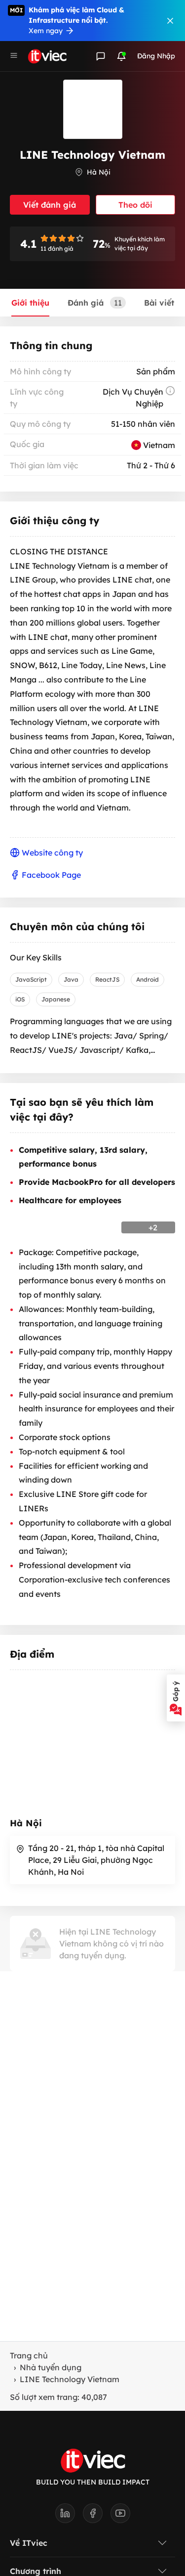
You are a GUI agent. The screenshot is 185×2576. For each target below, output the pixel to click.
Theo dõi (135, 205)
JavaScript (31, 979)
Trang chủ (29, 2355)
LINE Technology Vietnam (70, 2379)
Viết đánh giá (50, 205)
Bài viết (159, 303)
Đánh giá (95, 303)
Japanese (56, 999)
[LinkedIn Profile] (69, 2516)
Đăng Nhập (156, 56)
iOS (20, 999)
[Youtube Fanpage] (120, 2516)
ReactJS (107, 979)
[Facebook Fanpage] (97, 2516)
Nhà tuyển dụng (51, 2367)
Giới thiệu (30, 303)
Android (148, 979)
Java (71, 979)
